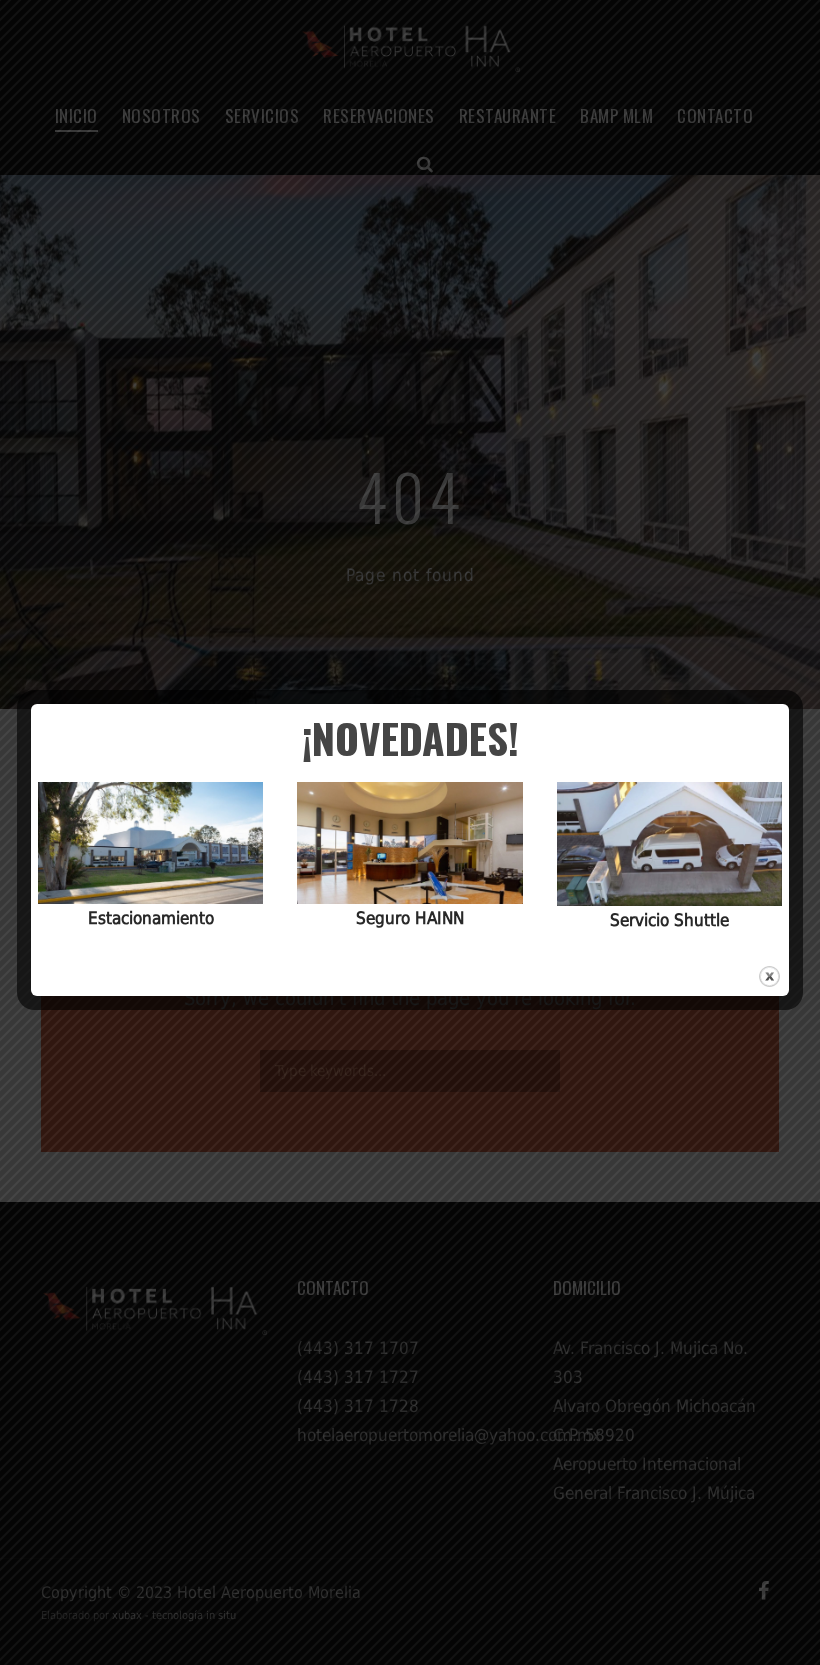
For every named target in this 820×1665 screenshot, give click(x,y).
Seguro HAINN (410, 918)
